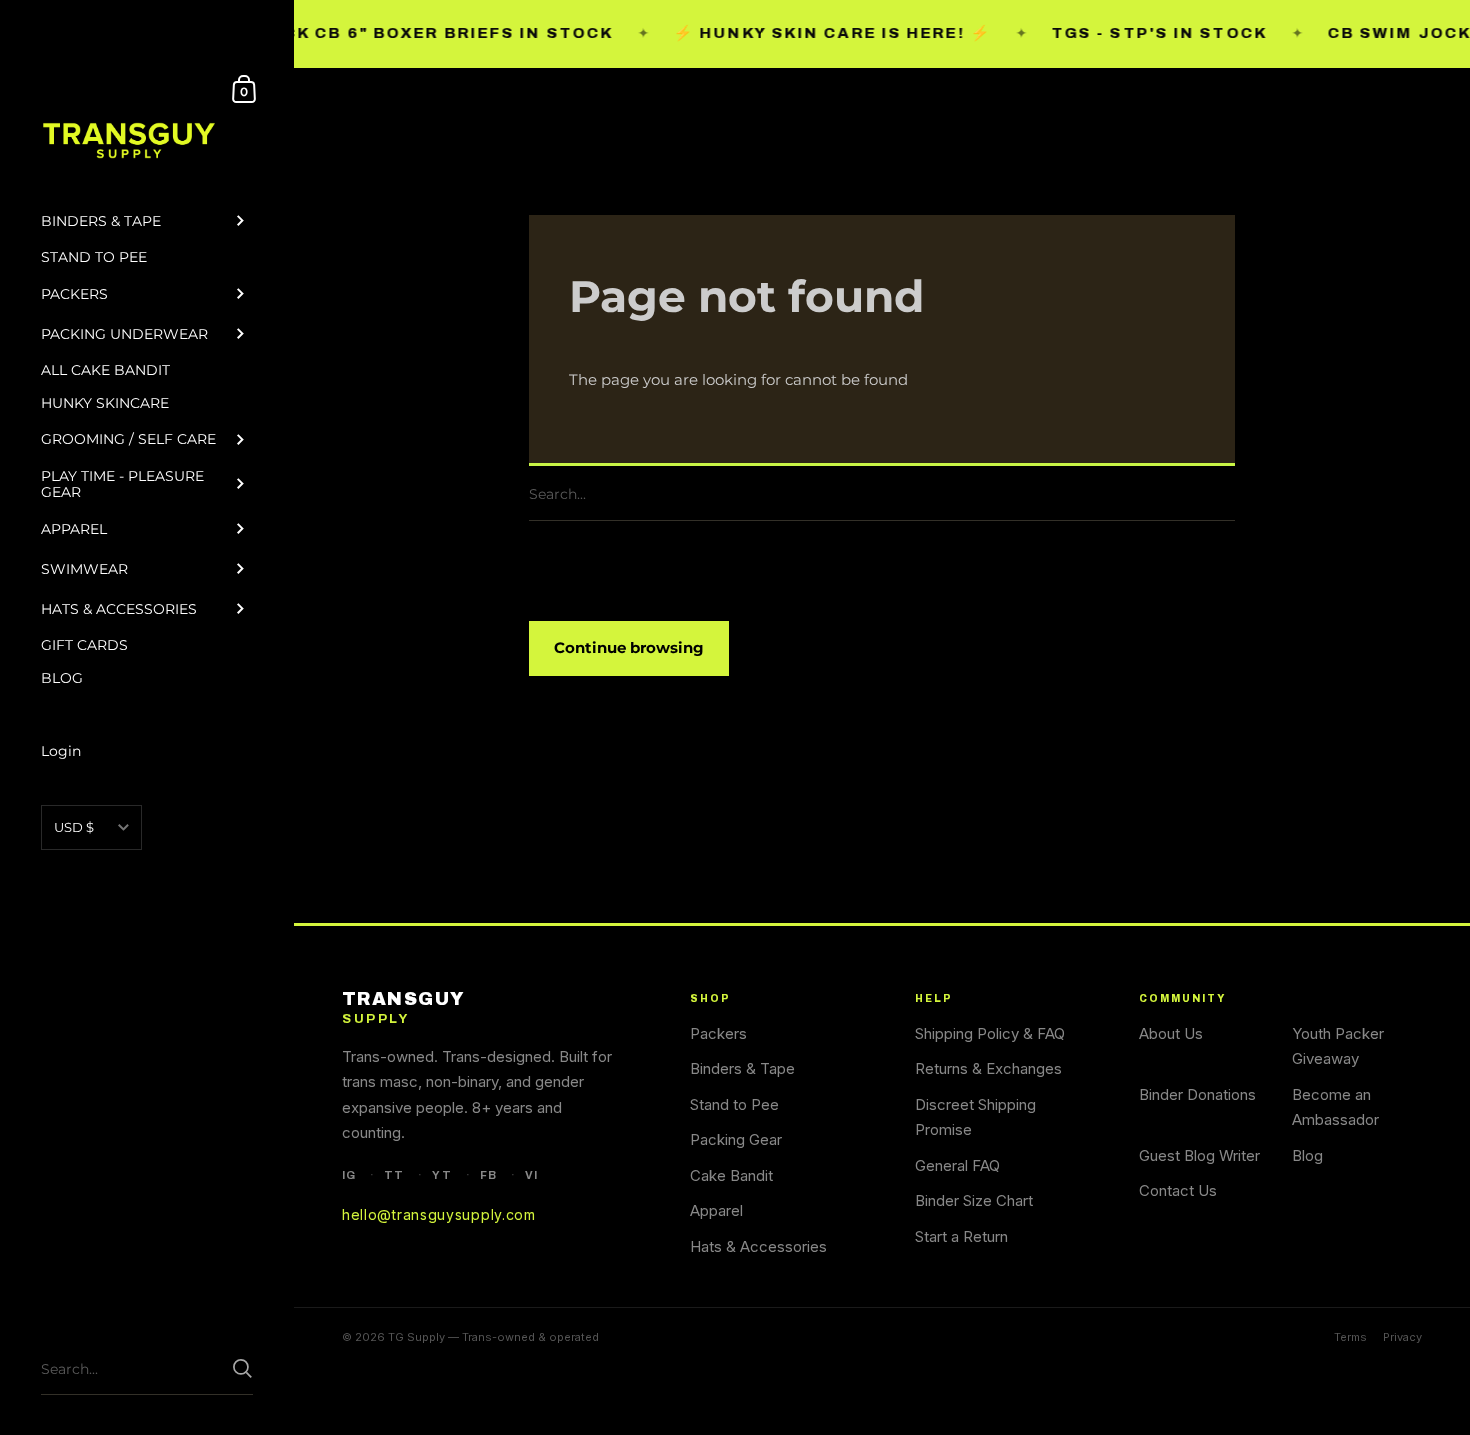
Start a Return (961, 1236)
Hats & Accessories (758, 1246)
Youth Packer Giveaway (1338, 1046)
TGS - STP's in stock (1126, 33)
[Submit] (1224, 494)
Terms (1350, 1337)
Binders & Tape (742, 1068)
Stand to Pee (734, 1104)
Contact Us (1178, 1190)
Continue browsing (629, 647)
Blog (1307, 1155)
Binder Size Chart (974, 1200)
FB (488, 1175)
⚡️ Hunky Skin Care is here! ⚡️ (799, 33)
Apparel (716, 1210)
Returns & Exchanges (988, 1068)
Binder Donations (1197, 1094)
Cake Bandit (731, 1175)
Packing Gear (736, 1139)
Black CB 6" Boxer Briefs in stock (396, 33)
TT (394, 1175)
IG (349, 1175)
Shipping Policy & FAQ (990, 1033)
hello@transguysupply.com (439, 1214)
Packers (718, 1033)
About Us (1171, 1033)
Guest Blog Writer (1199, 1155)
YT (441, 1175)
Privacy (1402, 1337)
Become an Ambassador (1335, 1107)
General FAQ (957, 1165)
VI (531, 1175)
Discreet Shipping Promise (975, 1117)
